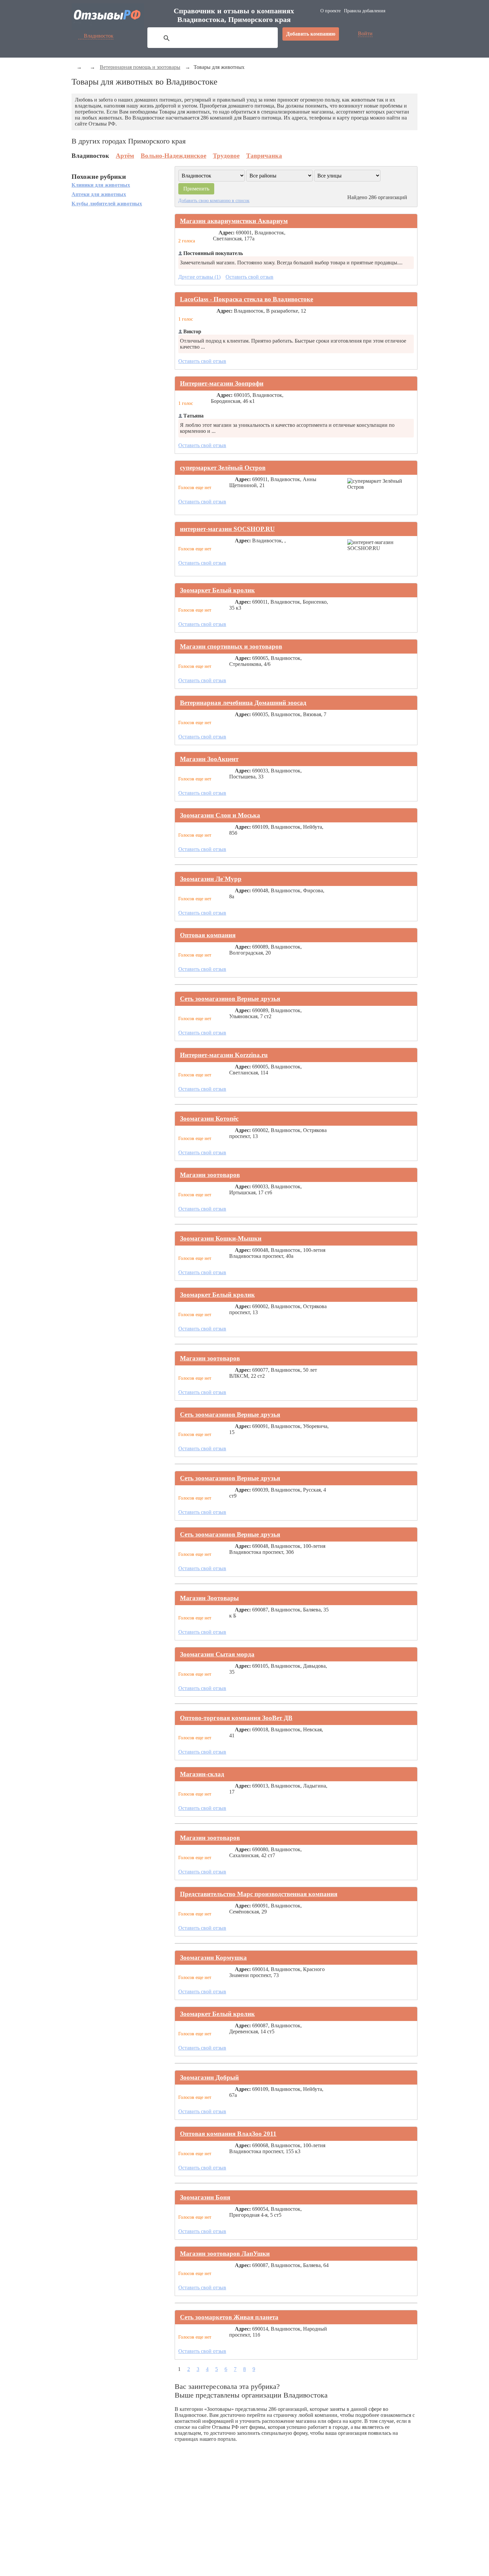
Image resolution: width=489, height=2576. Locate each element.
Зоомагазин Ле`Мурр (211, 879)
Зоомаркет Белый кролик (217, 590)
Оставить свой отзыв (249, 277)
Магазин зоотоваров (210, 1175)
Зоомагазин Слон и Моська (220, 815)
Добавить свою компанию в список (214, 200)
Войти (365, 33)
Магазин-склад (202, 1774)
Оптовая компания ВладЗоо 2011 (228, 2134)
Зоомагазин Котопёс (209, 1119)
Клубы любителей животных (107, 204)
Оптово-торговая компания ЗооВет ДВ (236, 1718)
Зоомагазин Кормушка (213, 1958)
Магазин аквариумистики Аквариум (234, 221)
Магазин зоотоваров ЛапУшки (225, 2254)
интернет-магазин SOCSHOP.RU (227, 529)
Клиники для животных (101, 185)
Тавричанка (264, 156)
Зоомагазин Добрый (209, 2077)
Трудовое (226, 156)
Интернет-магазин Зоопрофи (222, 383)
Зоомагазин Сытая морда (217, 1654)
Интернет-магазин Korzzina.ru (224, 1055)
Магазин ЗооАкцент (209, 759)
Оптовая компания (208, 935)
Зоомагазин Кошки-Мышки (221, 1238)
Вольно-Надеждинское (173, 156)
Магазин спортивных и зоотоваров (231, 646)
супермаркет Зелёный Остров (223, 468)
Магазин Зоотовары (209, 1598)
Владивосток (99, 36)
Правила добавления (365, 11)
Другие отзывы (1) (199, 277)
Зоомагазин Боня (205, 2197)
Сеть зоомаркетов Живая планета (229, 2317)
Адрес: (227, 233)
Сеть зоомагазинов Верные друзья (230, 999)
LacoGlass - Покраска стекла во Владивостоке (246, 299)
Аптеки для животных (99, 194)
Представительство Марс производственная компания (259, 1894)
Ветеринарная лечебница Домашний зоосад (243, 703)
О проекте (330, 11)
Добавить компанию (311, 34)
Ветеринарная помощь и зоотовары (140, 67)
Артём (125, 156)
